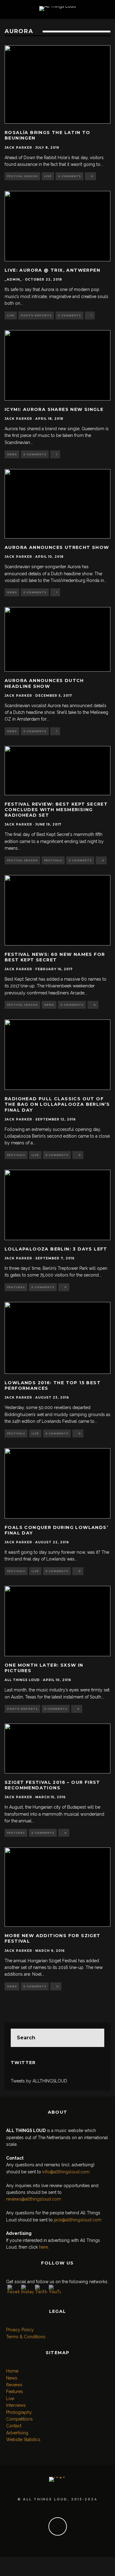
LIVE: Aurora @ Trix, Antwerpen (52, 270)
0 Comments (69, 176)
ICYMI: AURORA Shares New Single (54, 409)
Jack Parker (18, 148)
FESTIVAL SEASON (22, 176)
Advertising (17, 2433)
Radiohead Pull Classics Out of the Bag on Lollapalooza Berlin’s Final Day (57, 1104)
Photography (19, 2412)
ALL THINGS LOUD (22, 1680)
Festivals (53, 860)
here (43, 2247)
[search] (95, 2038)
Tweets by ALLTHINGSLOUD (39, 2081)
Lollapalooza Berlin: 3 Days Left (56, 1249)
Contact (14, 2426)
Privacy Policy (20, 2330)
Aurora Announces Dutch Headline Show (44, 683)
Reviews (14, 2385)
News (12, 454)
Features (16, 1287)
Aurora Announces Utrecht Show (57, 547)
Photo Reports (36, 315)
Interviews (16, 2405)
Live (48, 176)
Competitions (19, 2419)
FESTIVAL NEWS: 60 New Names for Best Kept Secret (55, 957)
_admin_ (13, 280)
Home (12, 2371)
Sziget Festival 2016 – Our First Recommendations (52, 1785)
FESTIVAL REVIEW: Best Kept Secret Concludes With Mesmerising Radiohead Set (56, 810)
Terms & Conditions (26, 2337)
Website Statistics (23, 2440)
